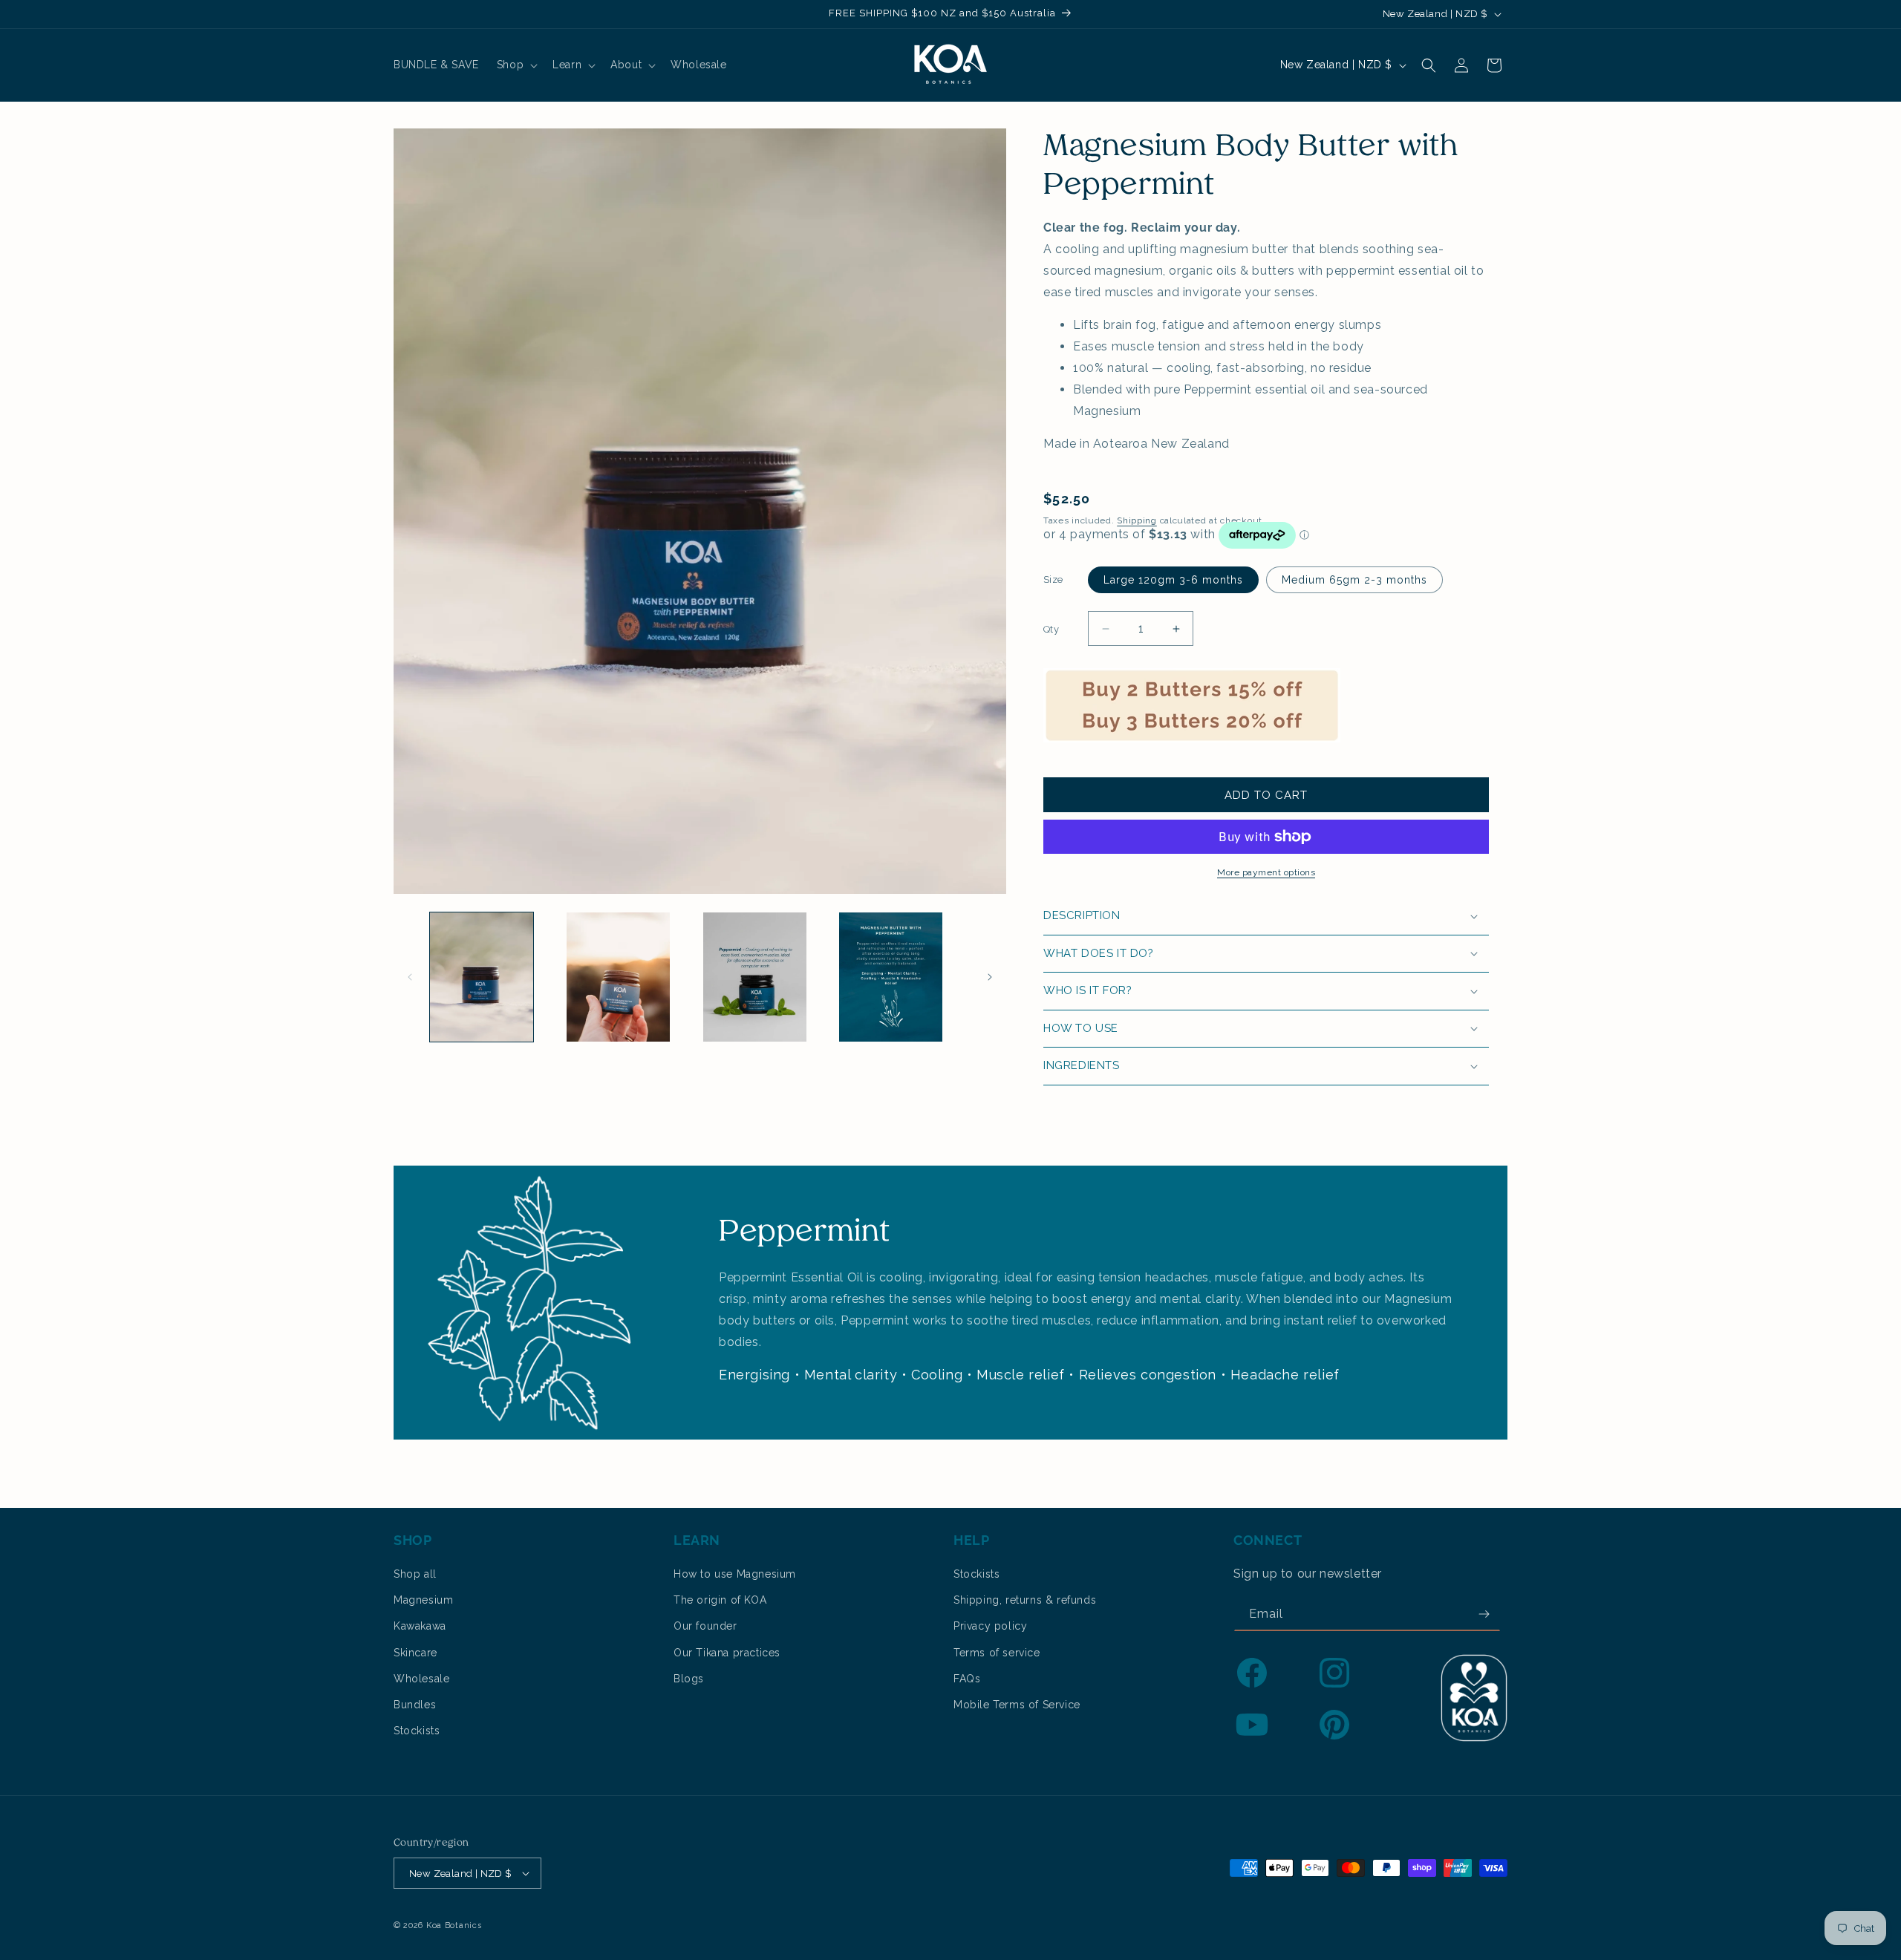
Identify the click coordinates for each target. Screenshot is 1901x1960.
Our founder (705, 1626)
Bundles (415, 1705)
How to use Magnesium (735, 1574)
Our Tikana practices (727, 1653)
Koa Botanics (454, 1925)
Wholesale (421, 1679)
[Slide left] (410, 977)
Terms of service (997, 1653)
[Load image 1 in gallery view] (482, 977)
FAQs (967, 1679)
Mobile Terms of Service (1017, 1705)
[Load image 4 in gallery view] (891, 977)
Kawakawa (420, 1626)
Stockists (417, 1731)
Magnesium (423, 1600)
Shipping (1137, 520)
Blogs (689, 1679)
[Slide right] (990, 977)
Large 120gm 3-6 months (1173, 580)
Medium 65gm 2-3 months (1354, 580)
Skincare (415, 1653)
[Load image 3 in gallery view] (755, 977)
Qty (1051, 629)
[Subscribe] (1484, 1614)
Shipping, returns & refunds (1025, 1600)
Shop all (415, 1574)
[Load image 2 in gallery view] (618, 977)
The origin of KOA (720, 1600)
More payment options (1266, 872)
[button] (516, 65)
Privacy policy (990, 1626)
